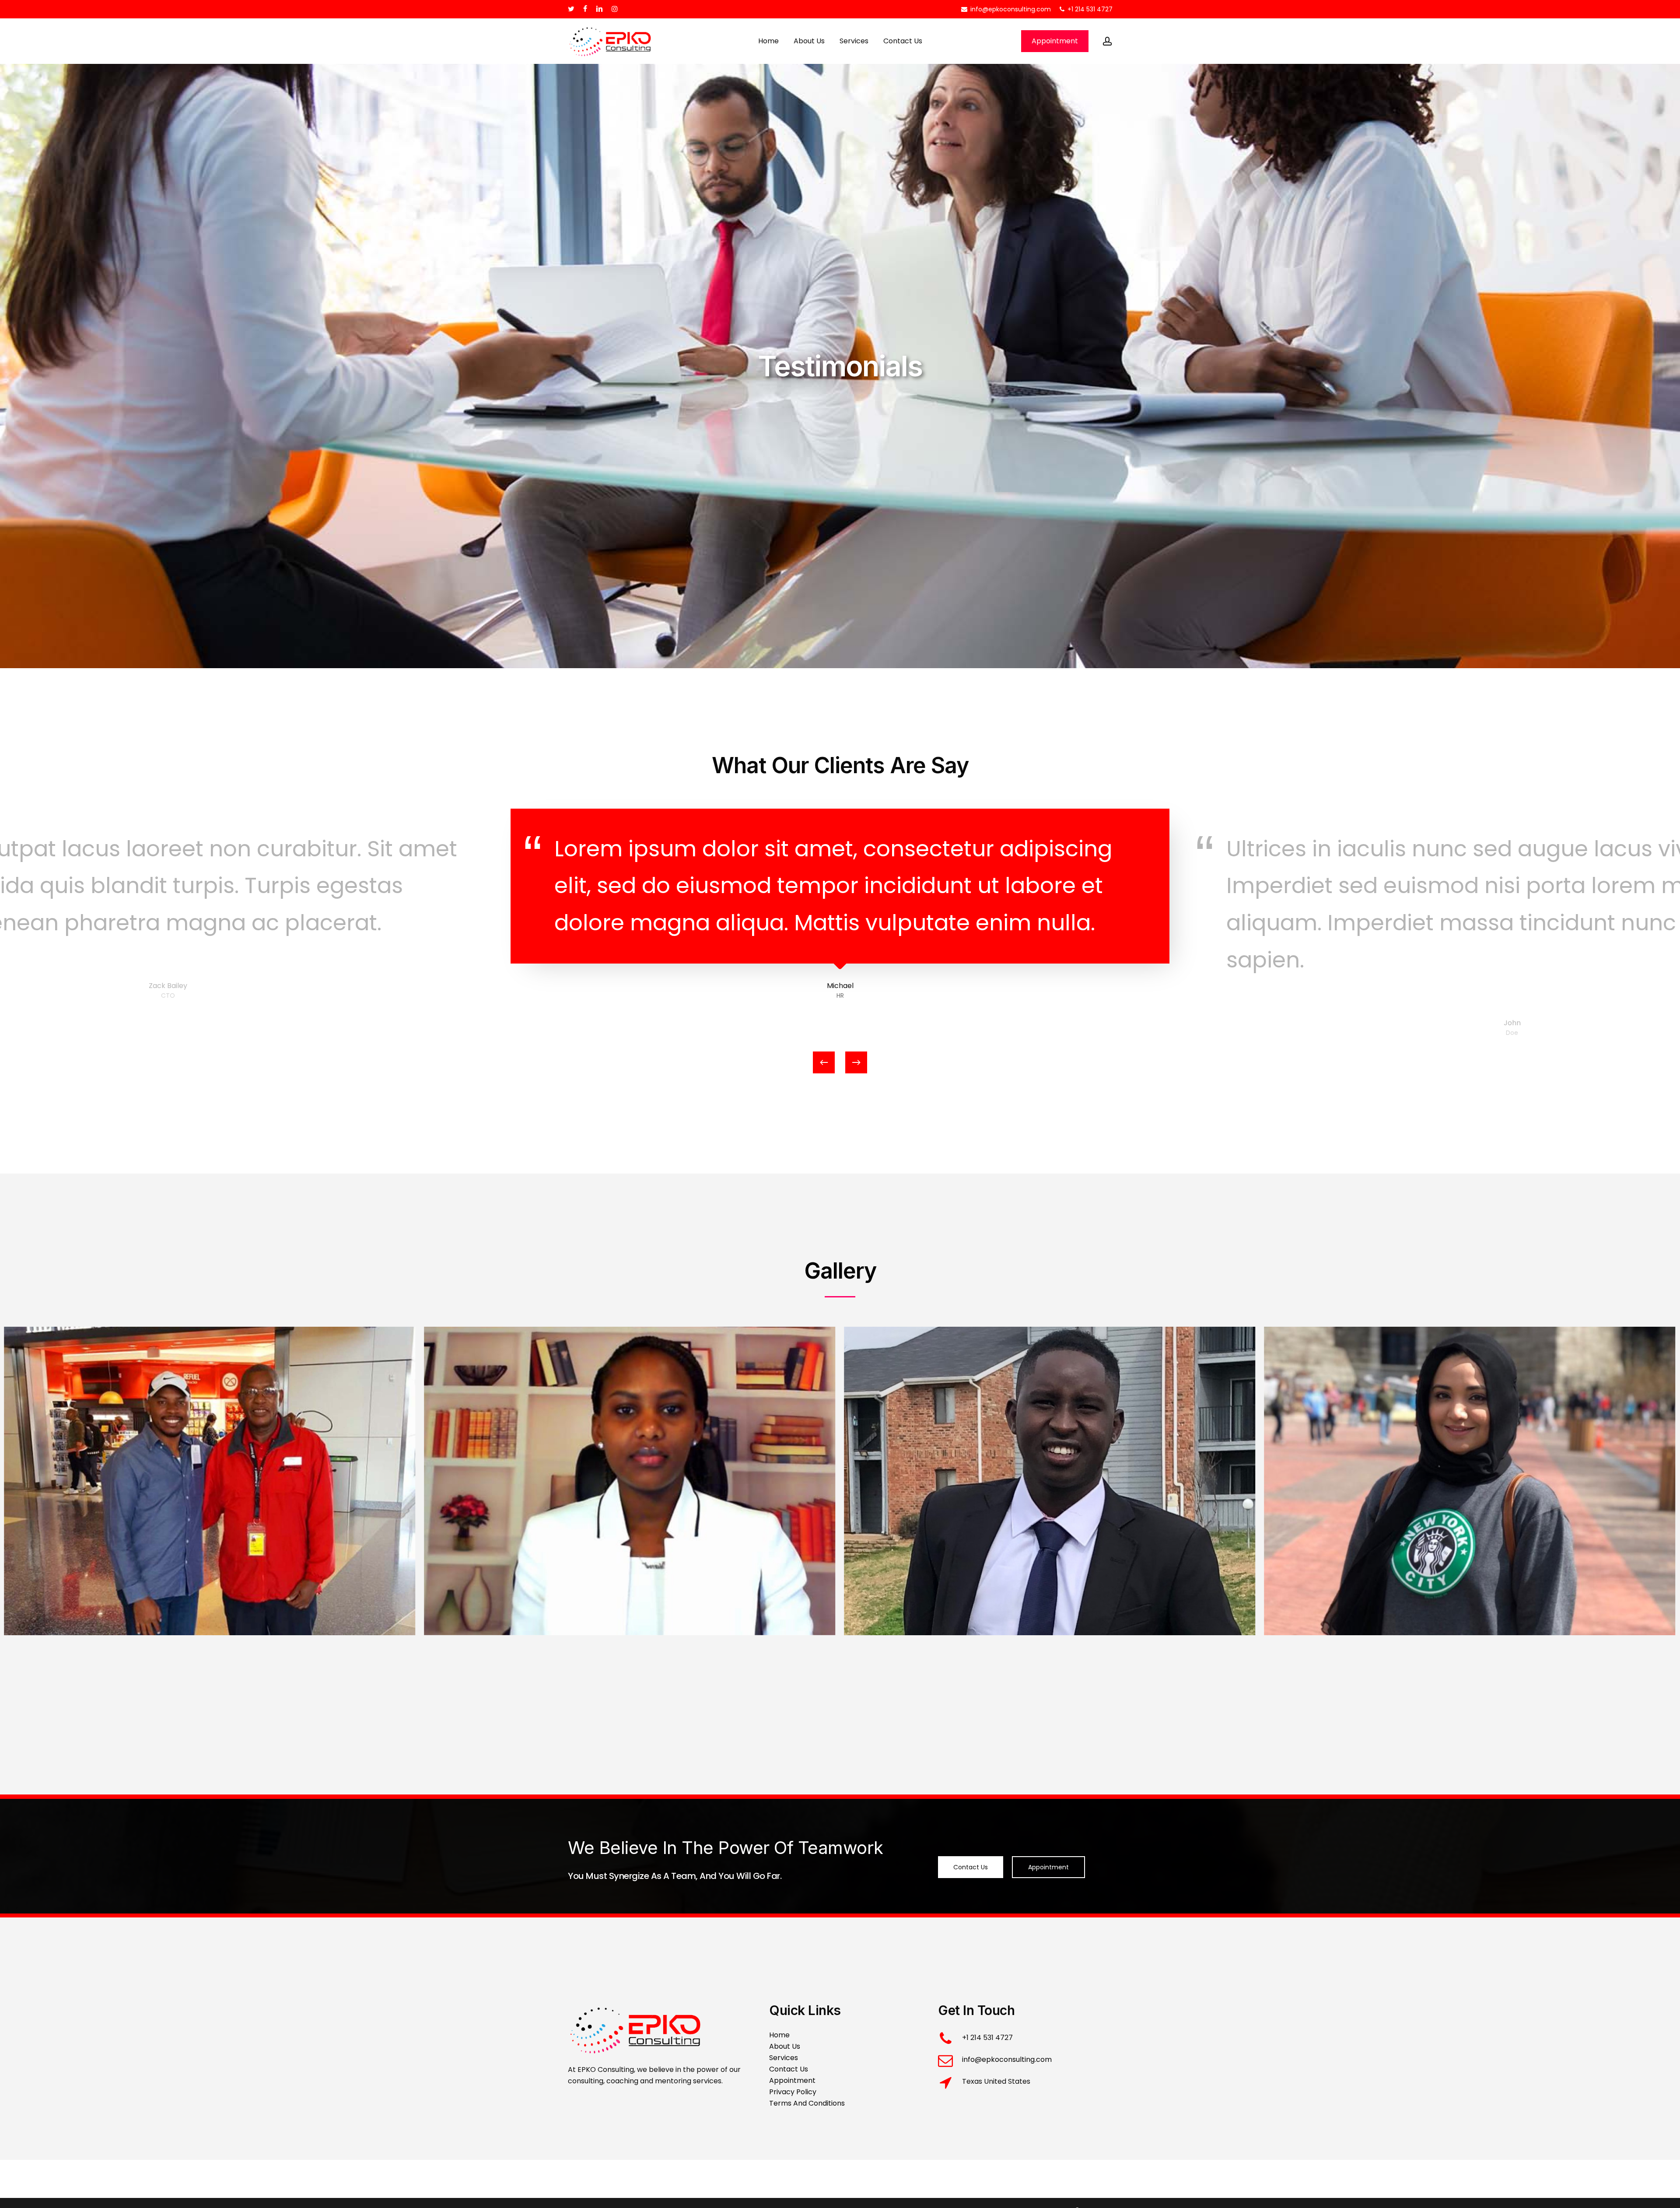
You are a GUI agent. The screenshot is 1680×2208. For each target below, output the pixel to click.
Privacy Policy (793, 2092)
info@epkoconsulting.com (1007, 2059)
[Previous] (824, 1062)
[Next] (856, 1062)
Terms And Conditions (807, 2103)
